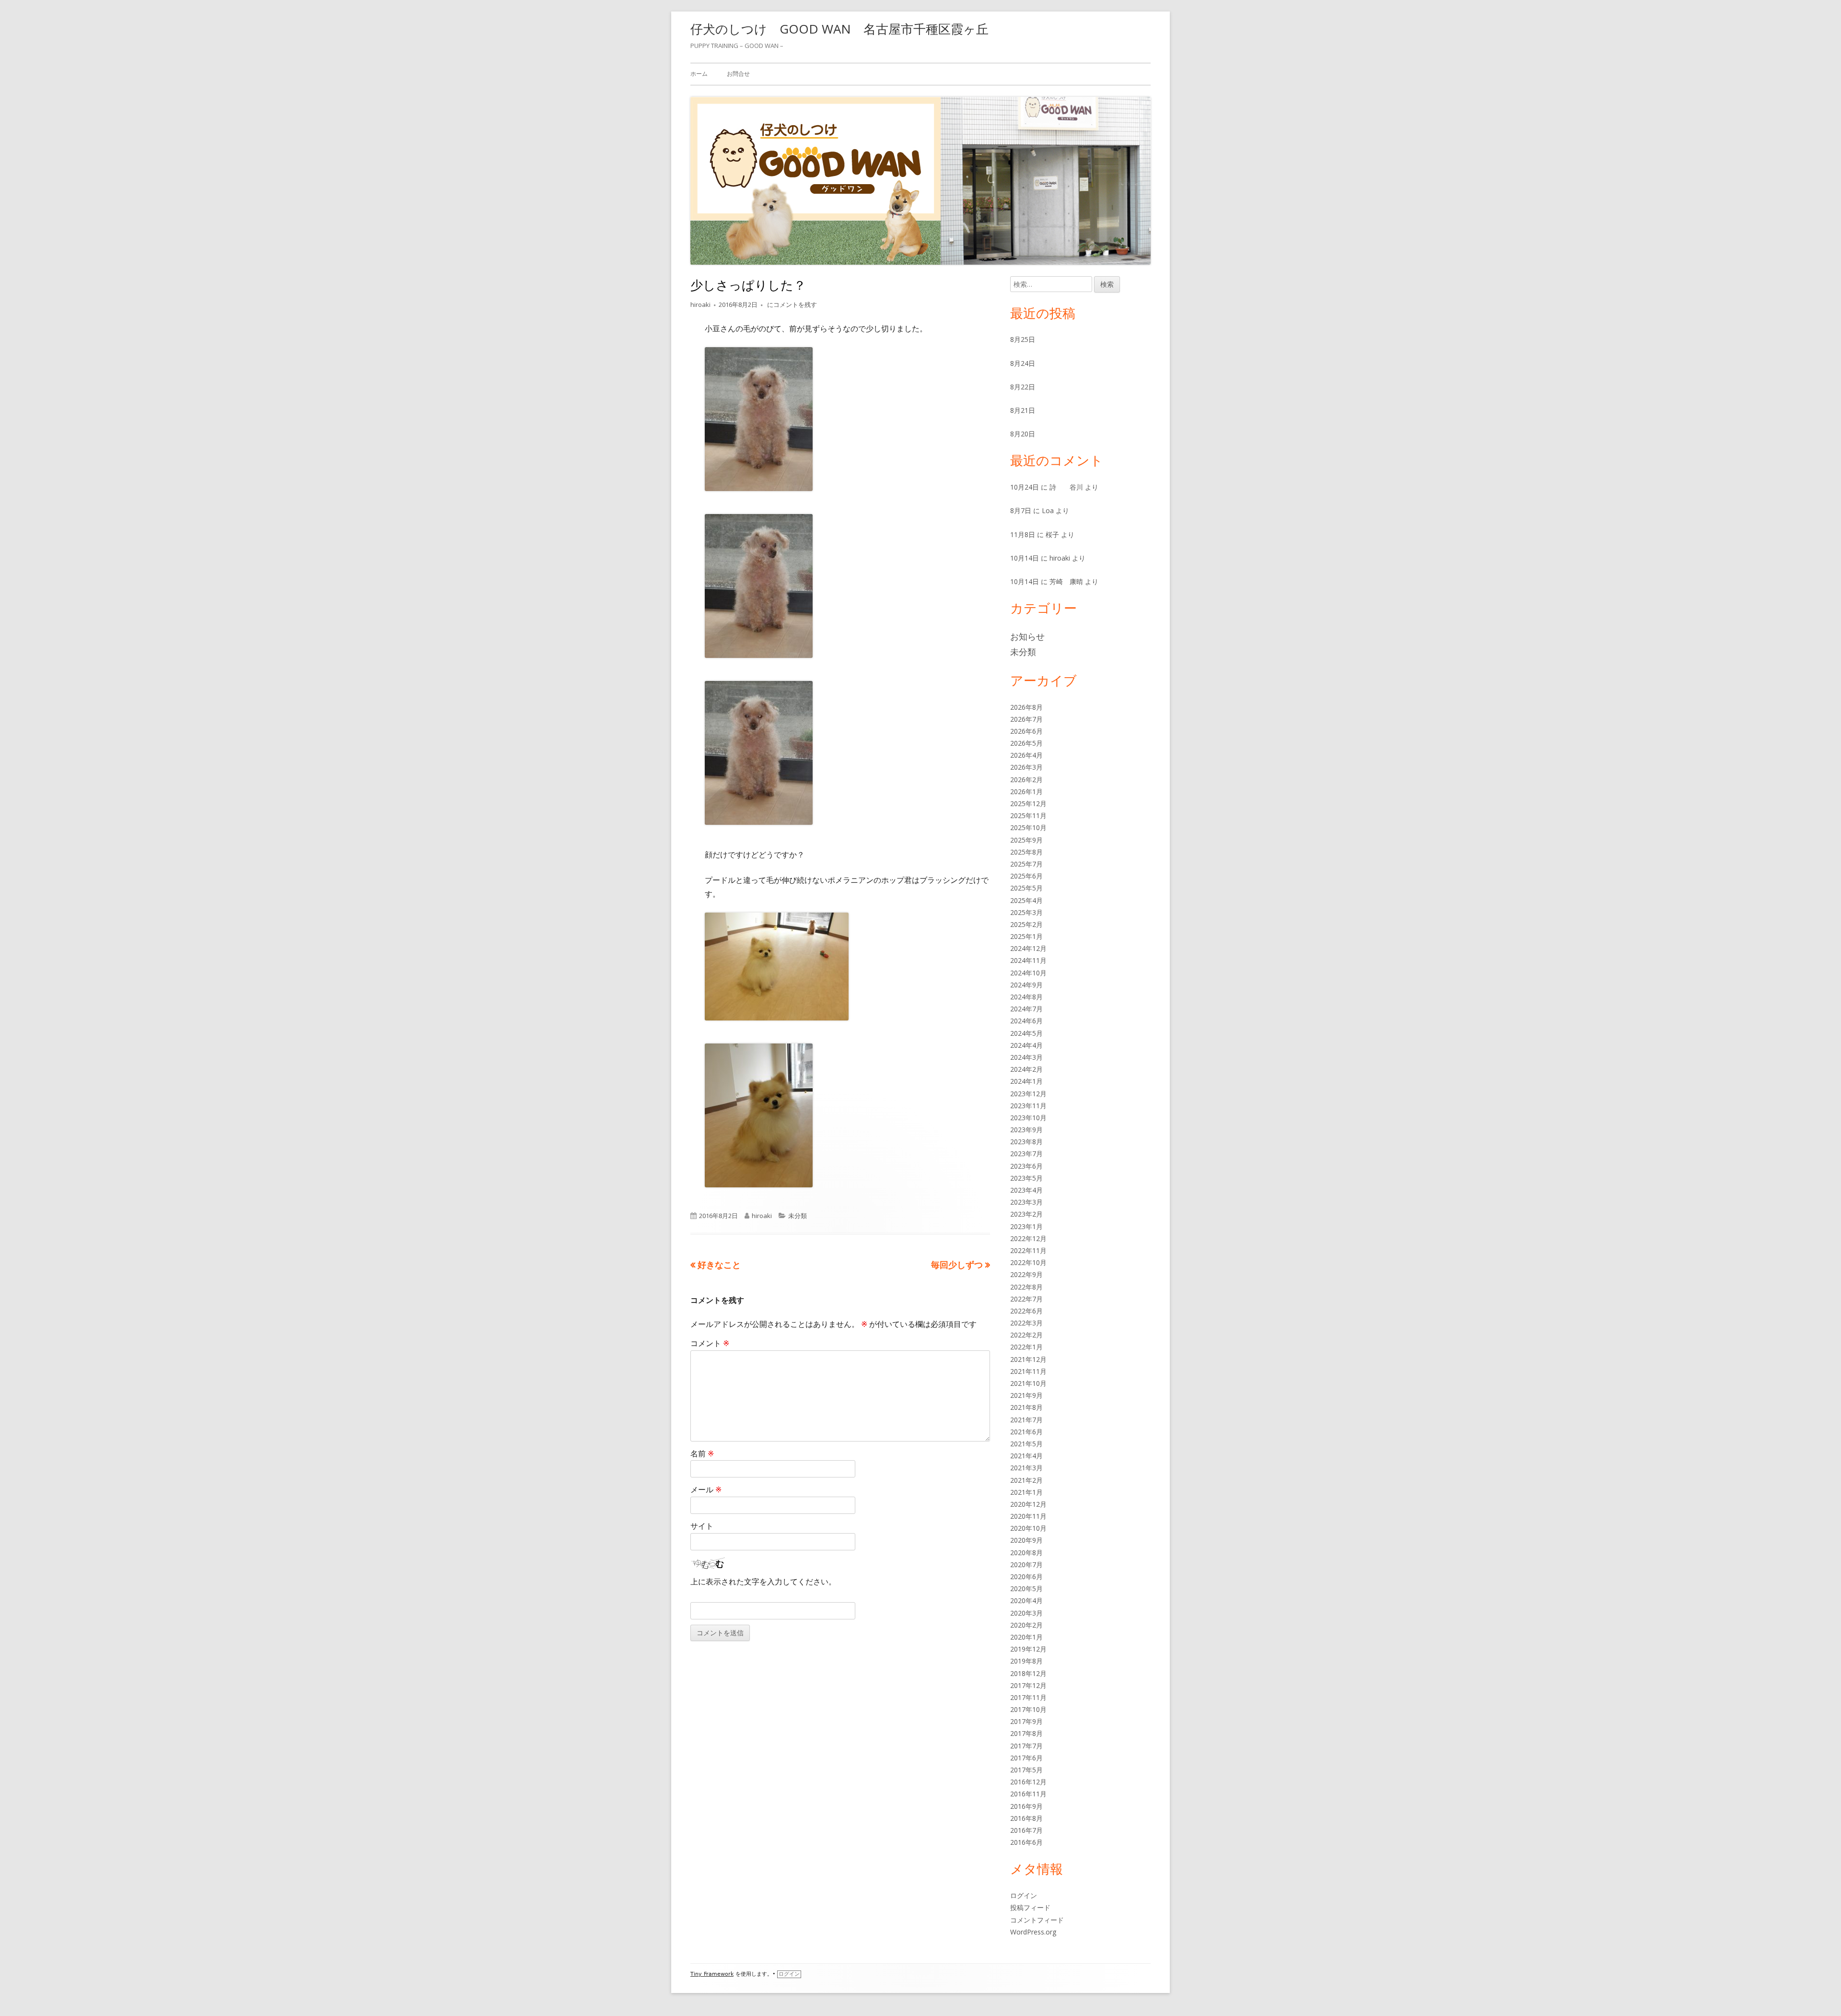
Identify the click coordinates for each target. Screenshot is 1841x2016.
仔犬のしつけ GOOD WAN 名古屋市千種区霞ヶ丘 (839, 29)
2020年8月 (1026, 1553)
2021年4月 (1026, 1456)
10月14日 (1025, 558)
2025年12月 (1028, 803)
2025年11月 (1028, 815)
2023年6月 (1026, 1166)
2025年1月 (1026, 936)
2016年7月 (1026, 1830)
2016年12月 (1028, 1782)
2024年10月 (1028, 973)
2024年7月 (1026, 1009)
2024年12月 (1028, 948)
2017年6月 (1026, 1758)
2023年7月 (1026, 1154)
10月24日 (1025, 487)
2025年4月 (1026, 900)
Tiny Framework (712, 1974)
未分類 (798, 1216)
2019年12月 (1028, 1649)
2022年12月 (1028, 1238)
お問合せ (738, 74)
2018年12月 (1028, 1673)
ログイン (1024, 1895)
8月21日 (1023, 410)
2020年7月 (1026, 1565)
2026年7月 (1026, 719)
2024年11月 (1028, 960)
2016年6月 (1026, 1842)
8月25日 (1023, 339)
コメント (710, 1343)
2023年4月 (1026, 1190)
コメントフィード (1037, 1920)
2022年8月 (1026, 1287)
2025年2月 (1026, 924)
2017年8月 (1026, 1733)
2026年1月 (1026, 791)
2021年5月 (1026, 1444)
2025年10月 (1028, 827)
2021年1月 (1026, 1492)
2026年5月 (1026, 743)
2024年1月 (1026, 1081)
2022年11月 (1028, 1250)
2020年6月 (1026, 1576)
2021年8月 (1026, 1407)
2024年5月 (1026, 1033)
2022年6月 (1026, 1311)
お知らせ (1027, 636)
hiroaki (700, 305)
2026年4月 (1026, 755)
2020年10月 (1028, 1528)
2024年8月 (1026, 997)
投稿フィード (1030, 1907)
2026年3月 (1026, 767)
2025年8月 (1026, 852)
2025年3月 (1026, 912)
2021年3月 (1026, 1468)
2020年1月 (1026, 1637)
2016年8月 (1026, 1818)
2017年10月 (1028, 1709)
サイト (702, 1526)
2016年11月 (1028, 1794)
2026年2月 (1026, 779)
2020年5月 (1026, 1588)
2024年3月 (1026, 1057)
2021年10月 (1028, 1383)
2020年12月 (1028, 1504)
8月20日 (1023, 434)
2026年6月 (1026, 731)
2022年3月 (1026, 1323)
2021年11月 (1028, 1371)
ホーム (699, 74)
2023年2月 (1026, 1214)
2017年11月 (1028, 1697)
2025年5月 (1026, 888)
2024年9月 (1026, 985)
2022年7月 (1026, 1299)
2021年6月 (1026, 1432)
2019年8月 (1026, 1661)
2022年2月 (1026, 1335)
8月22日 (1023, 387)
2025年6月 (1026, 876)
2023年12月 (1028, 1094)
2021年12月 (1028, 1359)
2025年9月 (1026, 840)
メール (706, 1489)
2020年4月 (1026, 1600)
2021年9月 (1026, 1395)
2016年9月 (1026, 1806)
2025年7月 (1026, 864)
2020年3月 (1026, 1613)
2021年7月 (1026, 1420)
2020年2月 (1026, 1625)
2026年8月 (1026, 707)
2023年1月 (1026, 1226)
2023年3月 (1026, 1202)
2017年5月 (1026, 1770)
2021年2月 (1026, 1480)
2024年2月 (1026, 1069)
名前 (702, 1453)
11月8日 (1023, 534)
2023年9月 (1026, 1130)
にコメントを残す (791, 305)
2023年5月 (1026, 1178)
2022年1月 (1026, 1347)
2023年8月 (1026, 1142)
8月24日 (1023, 363)
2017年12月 (1028, 1685)
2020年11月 (1028, 1516)
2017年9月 (1026, 1721)
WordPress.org (1033, 1932)
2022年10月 (1028, 1262)
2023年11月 (1028, 1106)
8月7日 (1021, 510)
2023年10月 (1028, 1118)
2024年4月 (1026, 1045)
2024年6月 (1026, 1021)
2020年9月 (1026, 1540)
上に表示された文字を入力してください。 (763, 1582)
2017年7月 (1026, 1746)
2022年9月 (1026, 1274)
